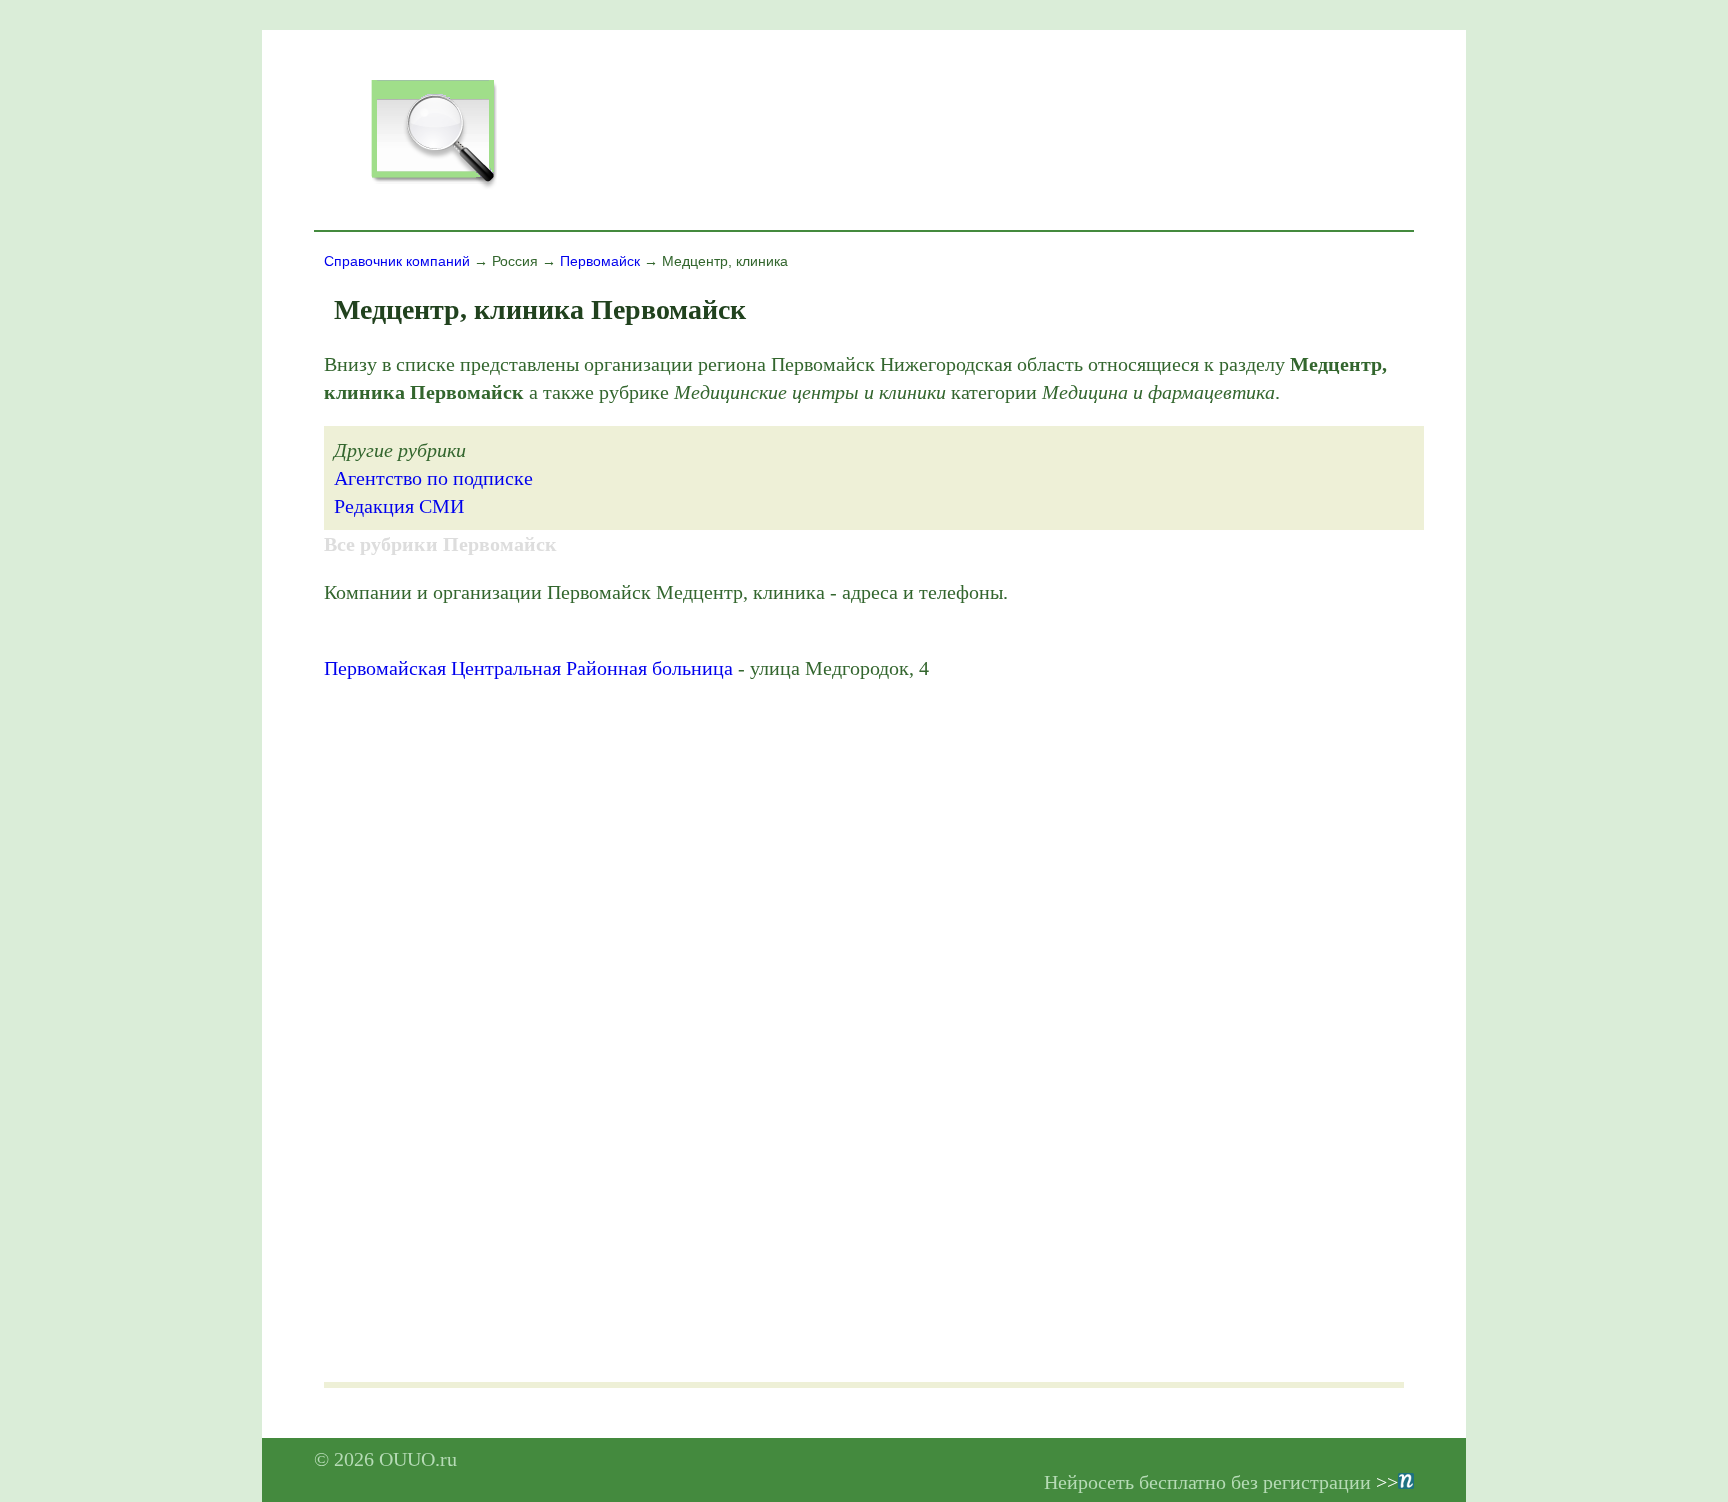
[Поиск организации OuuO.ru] (433, 186)
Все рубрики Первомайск (440, 544)
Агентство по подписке (433, 478)
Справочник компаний (397, 261)
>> (1387, 1482)
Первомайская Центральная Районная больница (528, 668)
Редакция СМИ (399, 506)
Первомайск (600, 261)
